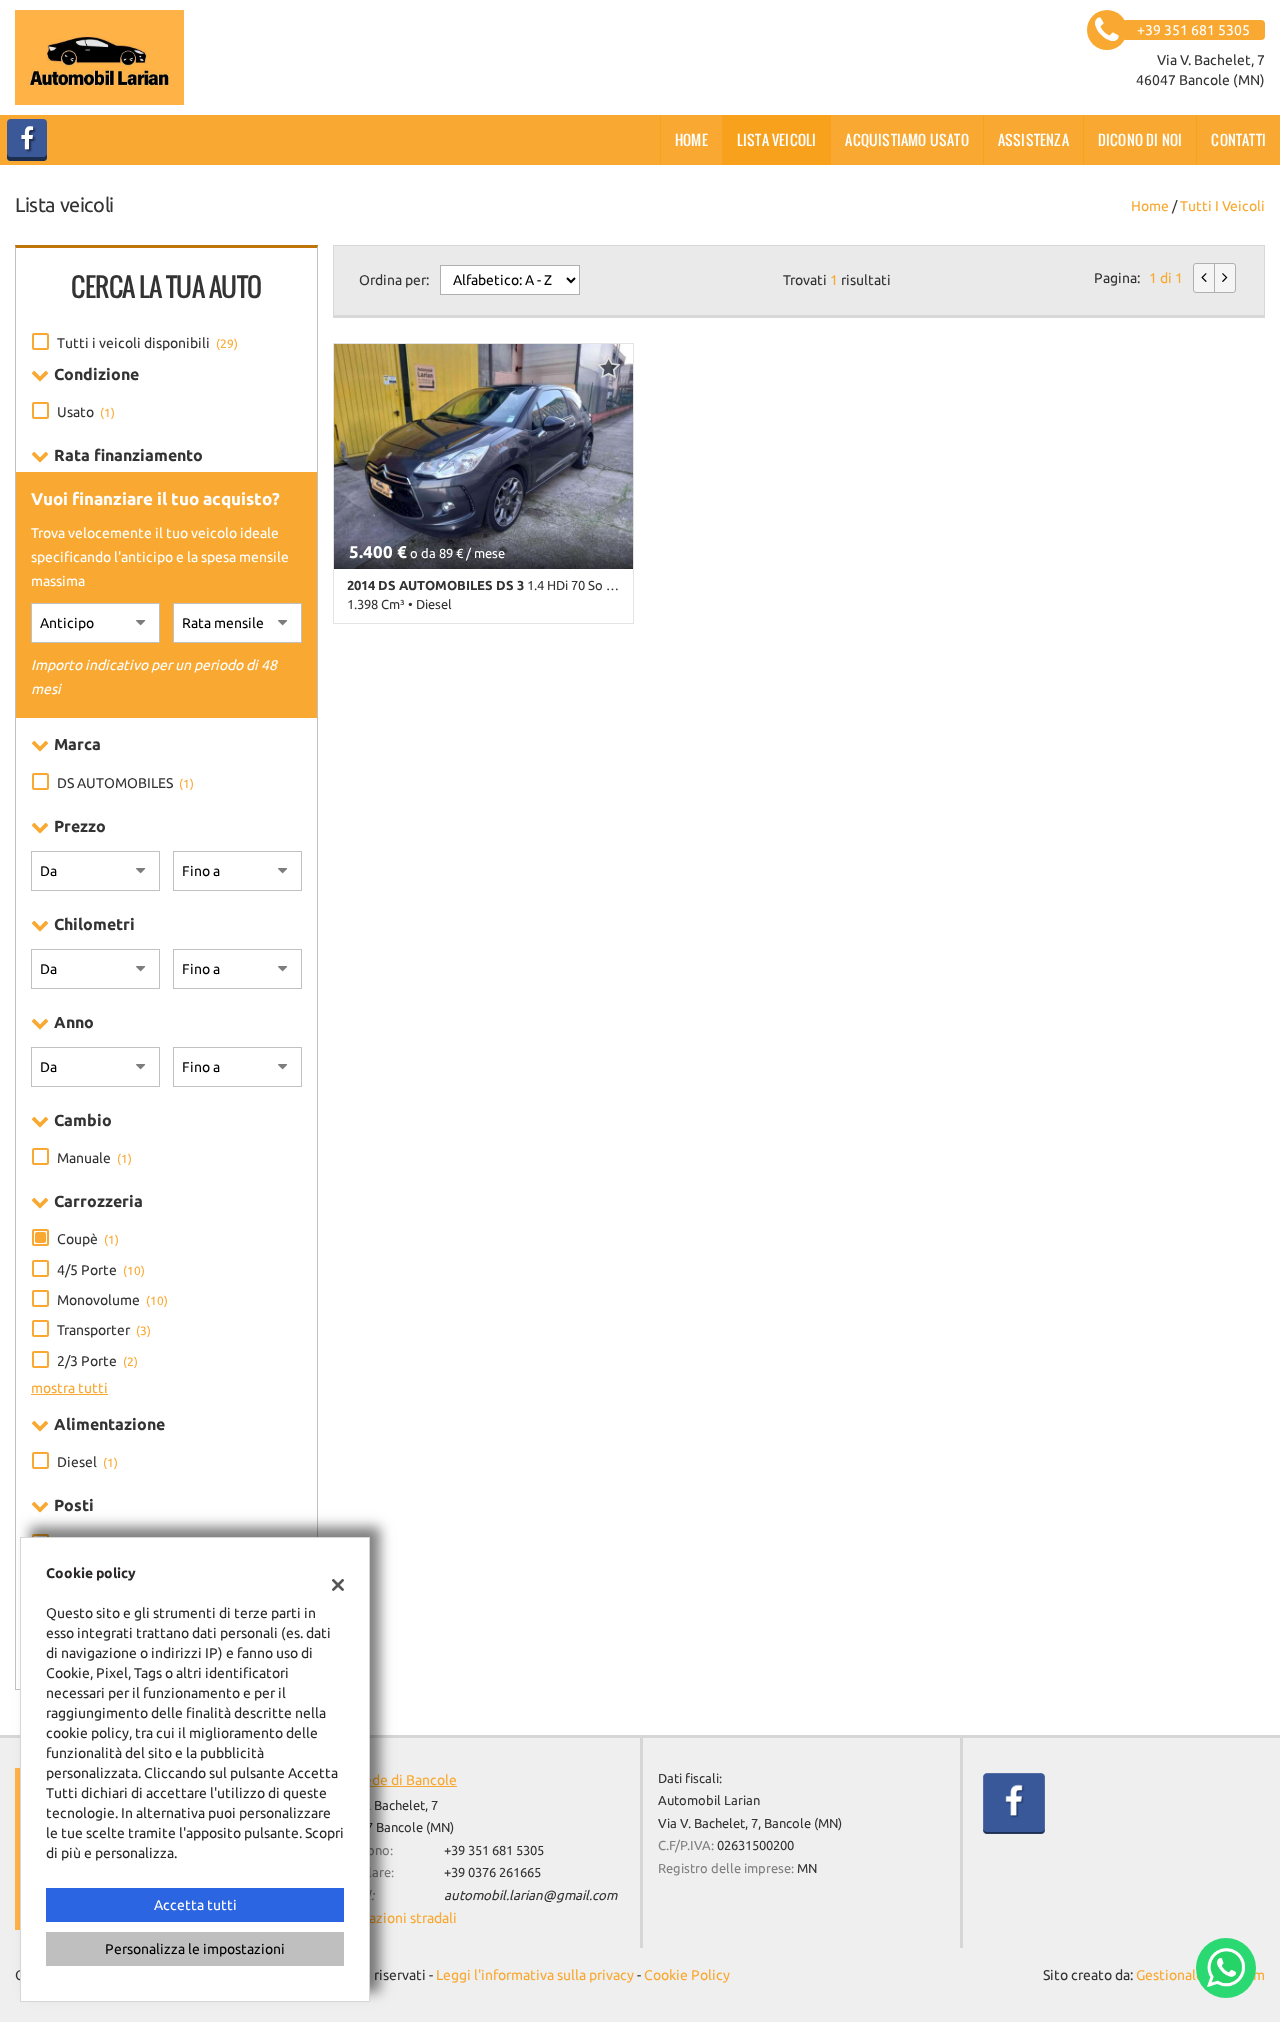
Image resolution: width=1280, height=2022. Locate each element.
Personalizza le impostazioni (195, 1949)
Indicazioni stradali (397, 1918)
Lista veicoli (777, 139)
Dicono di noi (1140, 139)
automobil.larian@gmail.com (530, 1895)
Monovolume (112, 1300)
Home (691, 139)
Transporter (104, 1330)
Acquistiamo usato (906, 139)
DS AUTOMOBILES (125, 783)
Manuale (94, 1158)
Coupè (88, 1239)
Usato (86, 412)
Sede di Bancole (407, 1780)
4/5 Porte (101, 1270)
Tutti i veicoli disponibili (147, 343)
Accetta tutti (195, 1905)
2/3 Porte (97, 1361)
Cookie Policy (687, 1975)
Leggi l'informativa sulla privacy (535, 1975)
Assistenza (1033, 139)
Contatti (1238, 139)
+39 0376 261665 (492, 1872)
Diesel (87, 1462)
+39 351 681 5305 (494, 1850)
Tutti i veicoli (1222, 206)
